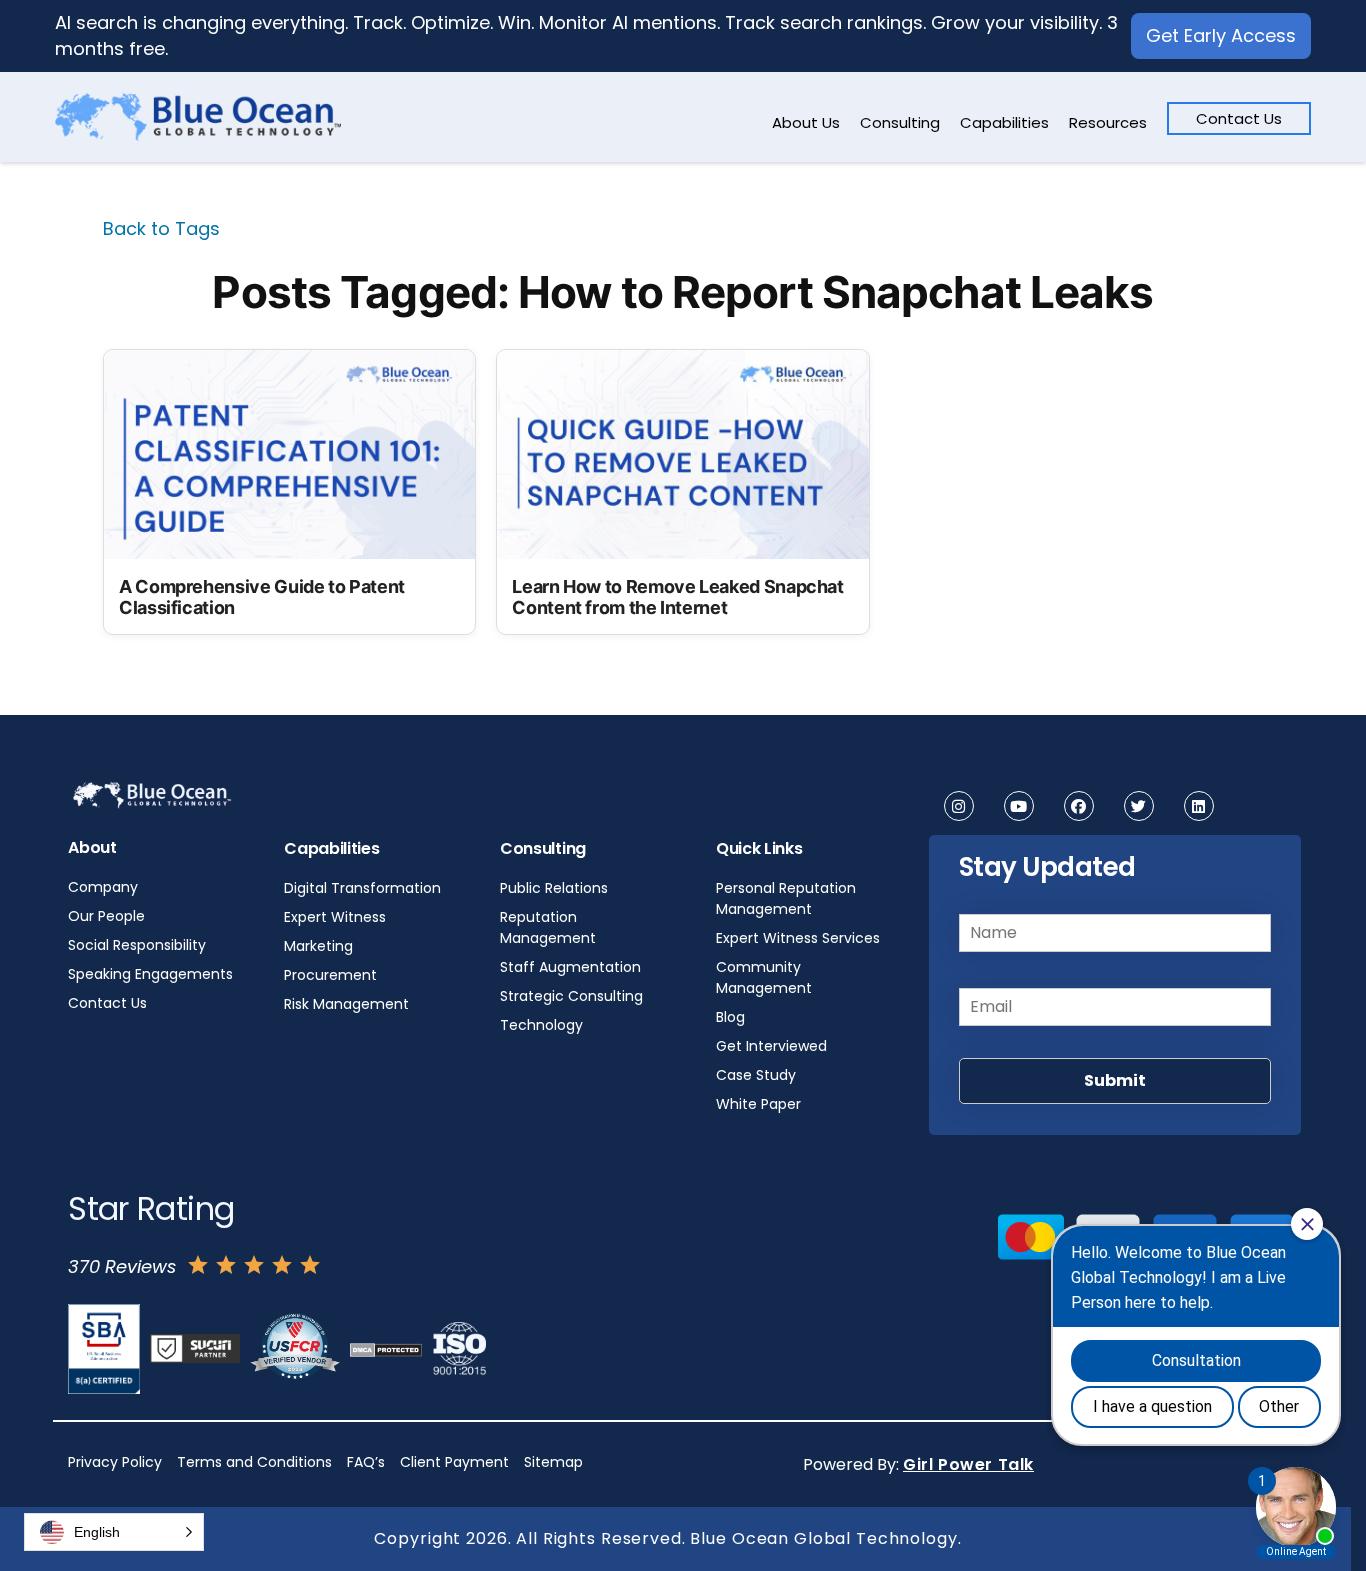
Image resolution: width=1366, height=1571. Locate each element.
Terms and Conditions (254, 1462)
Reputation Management (548, 927)
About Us (806, 122)
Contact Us (1239, 118)
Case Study (756, 1075)
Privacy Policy (115, 1462)
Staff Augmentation (570, 967)
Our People (106, 916)
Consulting (900, 122)
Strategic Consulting (571, 996)
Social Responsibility (137, 945)
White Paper (758, 1104)
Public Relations (554, 888)
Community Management (764, 977)
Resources (1108, 122)
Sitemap (553, 1462)
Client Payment (454, 1462)
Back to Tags (161, 228)
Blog (730, 1017)
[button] (114, 1532)
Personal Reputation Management (786, 898)
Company (103, 887)
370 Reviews (122, 1266)
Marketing (318, 946)
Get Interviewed (771, 1046)
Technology (541, 1025)
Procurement (330, 975)
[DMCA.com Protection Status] (386, 1349)
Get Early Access (1221, 35)
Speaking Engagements (150, 974)
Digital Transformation (362, 888)
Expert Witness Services (798, 938)
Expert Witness (335, 917)
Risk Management (346, 1004)
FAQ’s (366, 1462)
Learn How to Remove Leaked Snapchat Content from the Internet (677, 597)
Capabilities (1004, 122)
